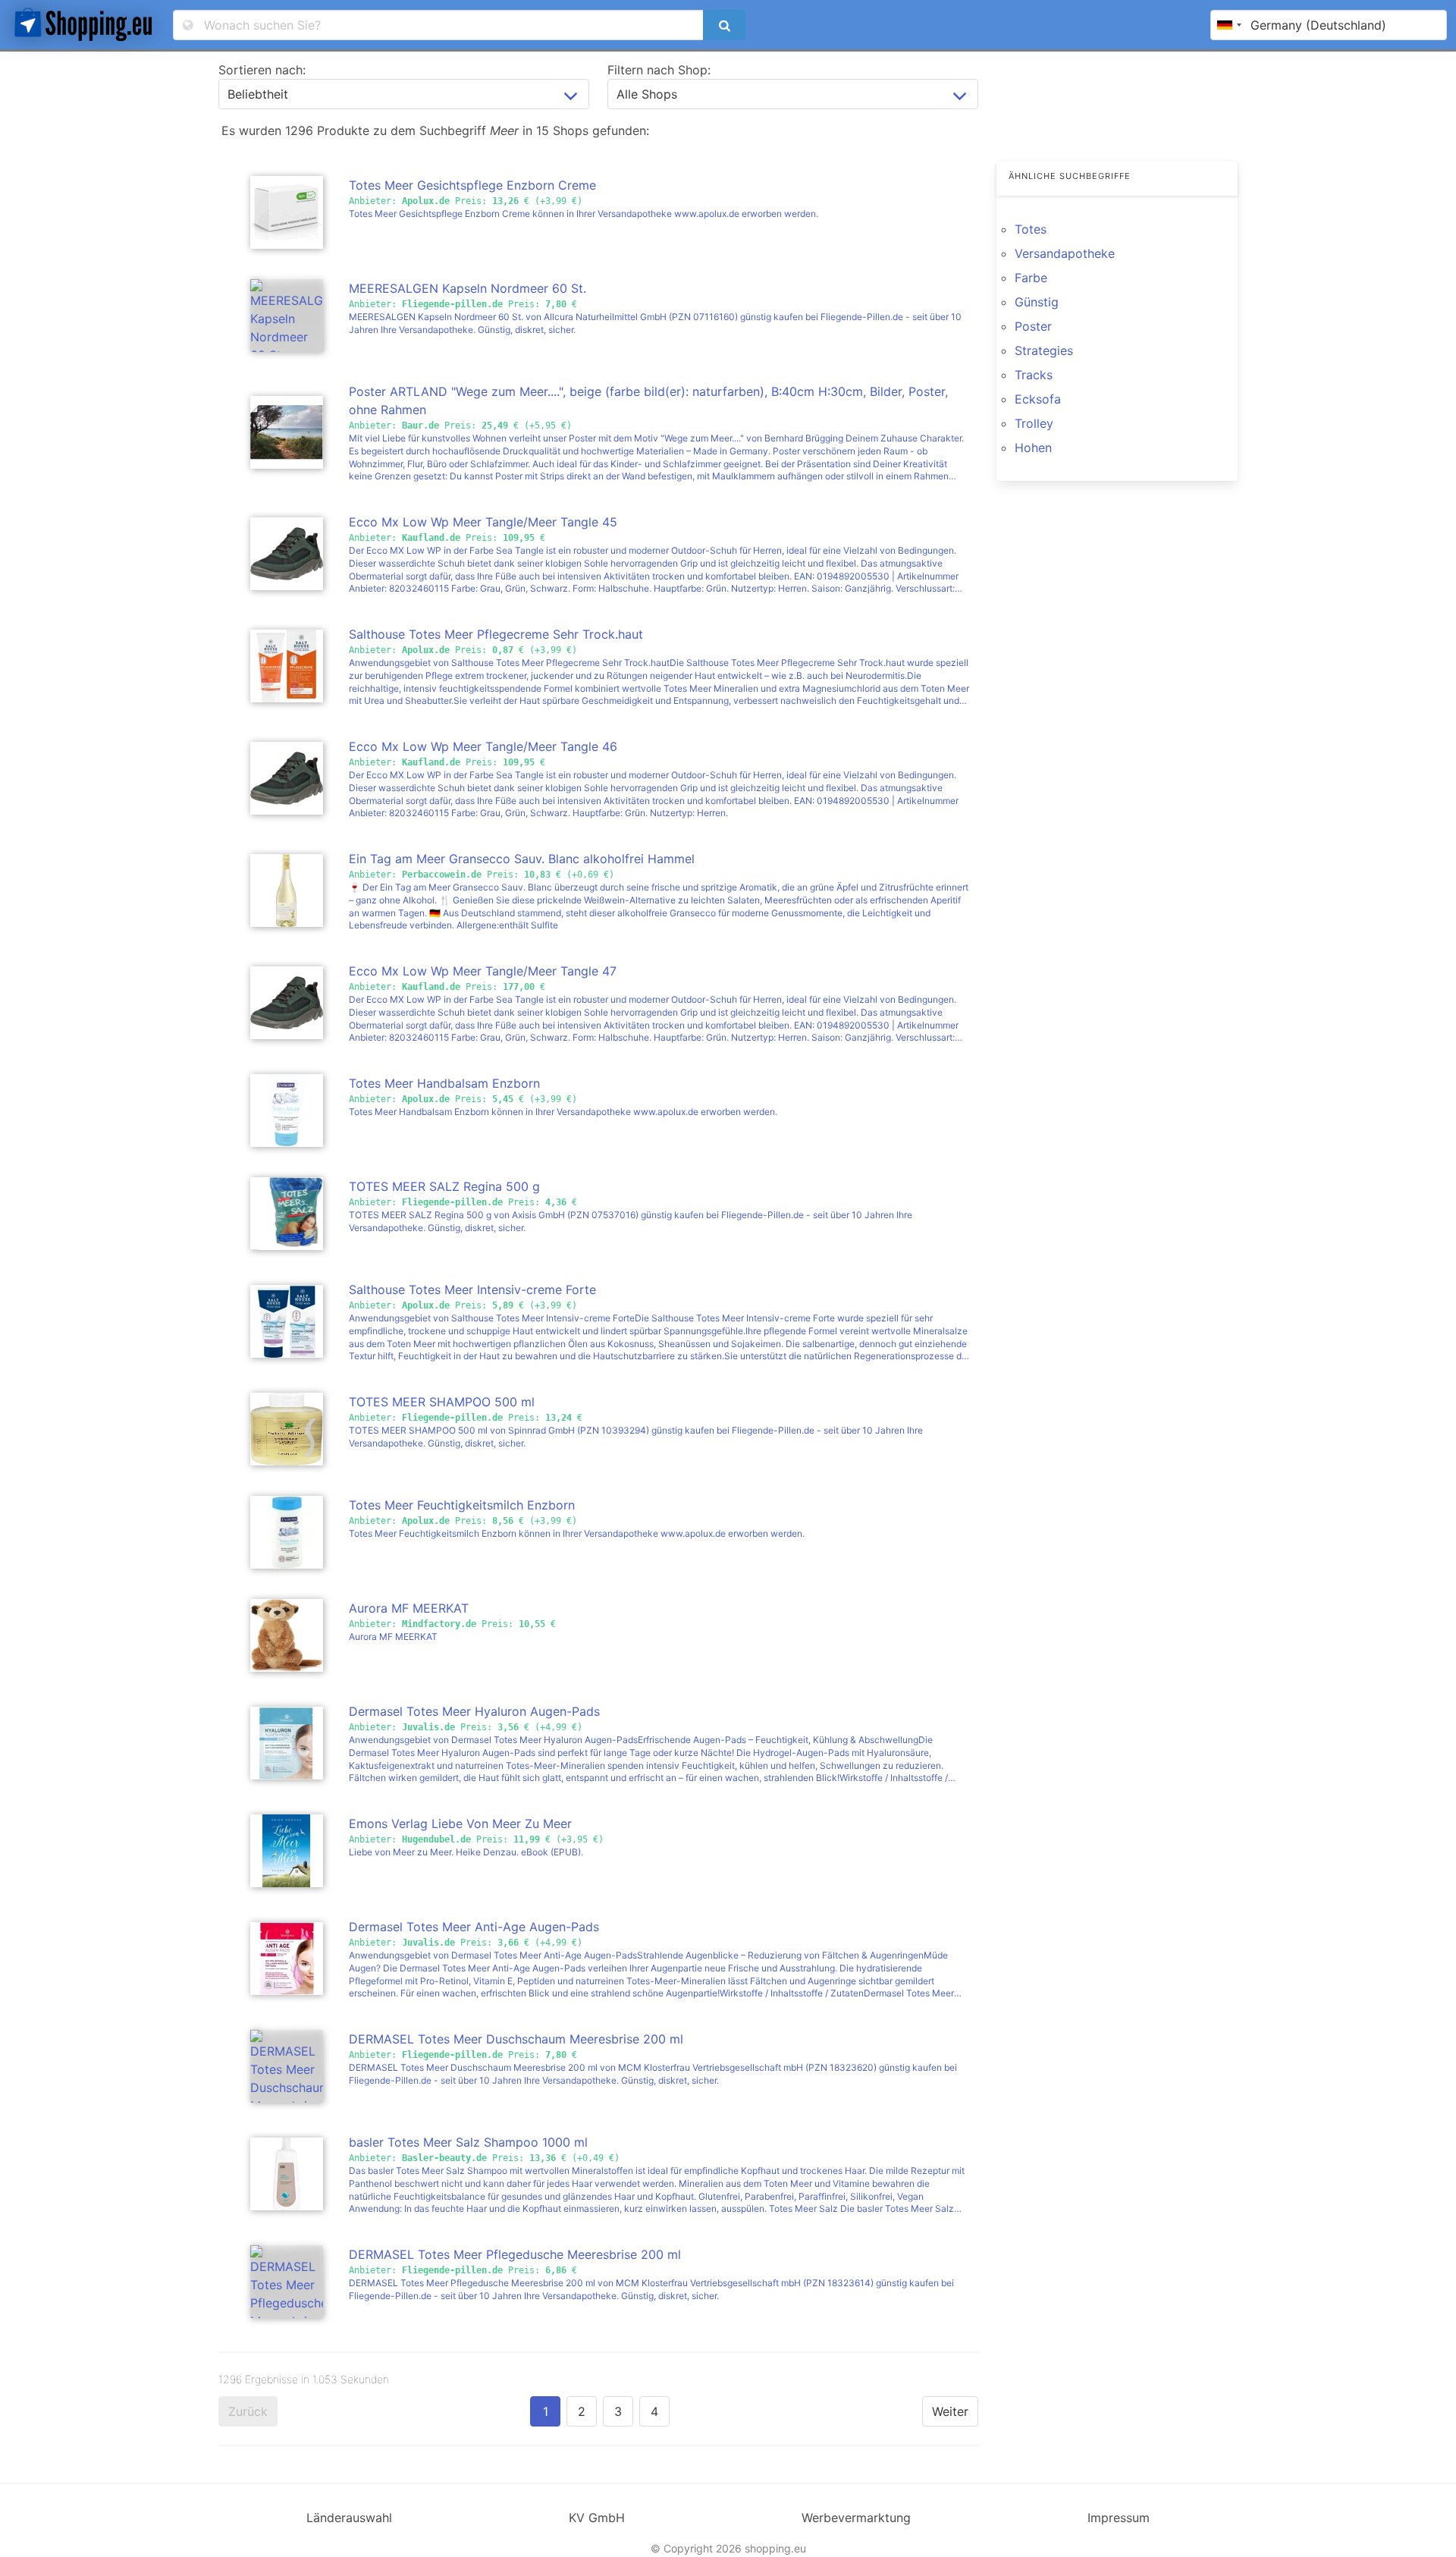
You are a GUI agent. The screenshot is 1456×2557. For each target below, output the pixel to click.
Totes (1031, 229)
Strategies (1044, 350)
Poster (1033, 326)
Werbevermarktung (856, 2518)
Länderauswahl (349, 2518)
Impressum (1119, 2518)
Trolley (1034, 423)
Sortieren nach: (262, 70)
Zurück (248, 2411)
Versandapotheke (1065, 253)
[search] (724, 25)
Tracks (1034, 375)
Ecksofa (1038, 399)
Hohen (1033, 448)
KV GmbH (597, 2518)
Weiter (950, 2411)
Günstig (1037, 302)
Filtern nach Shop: (659, 70)
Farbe (1031, 278)
